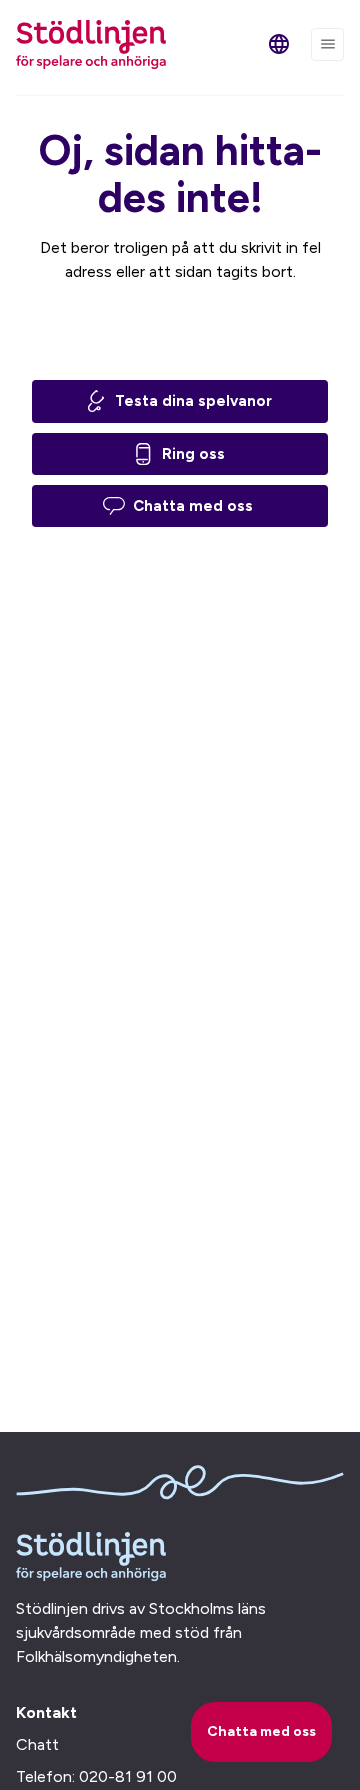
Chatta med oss (193, 506)
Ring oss (193, 454)
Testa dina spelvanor (193, 401)
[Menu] (327, 44)
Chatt (37, 1744)
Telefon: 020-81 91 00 (96, 1776)
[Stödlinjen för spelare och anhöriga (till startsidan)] (91, 44)
